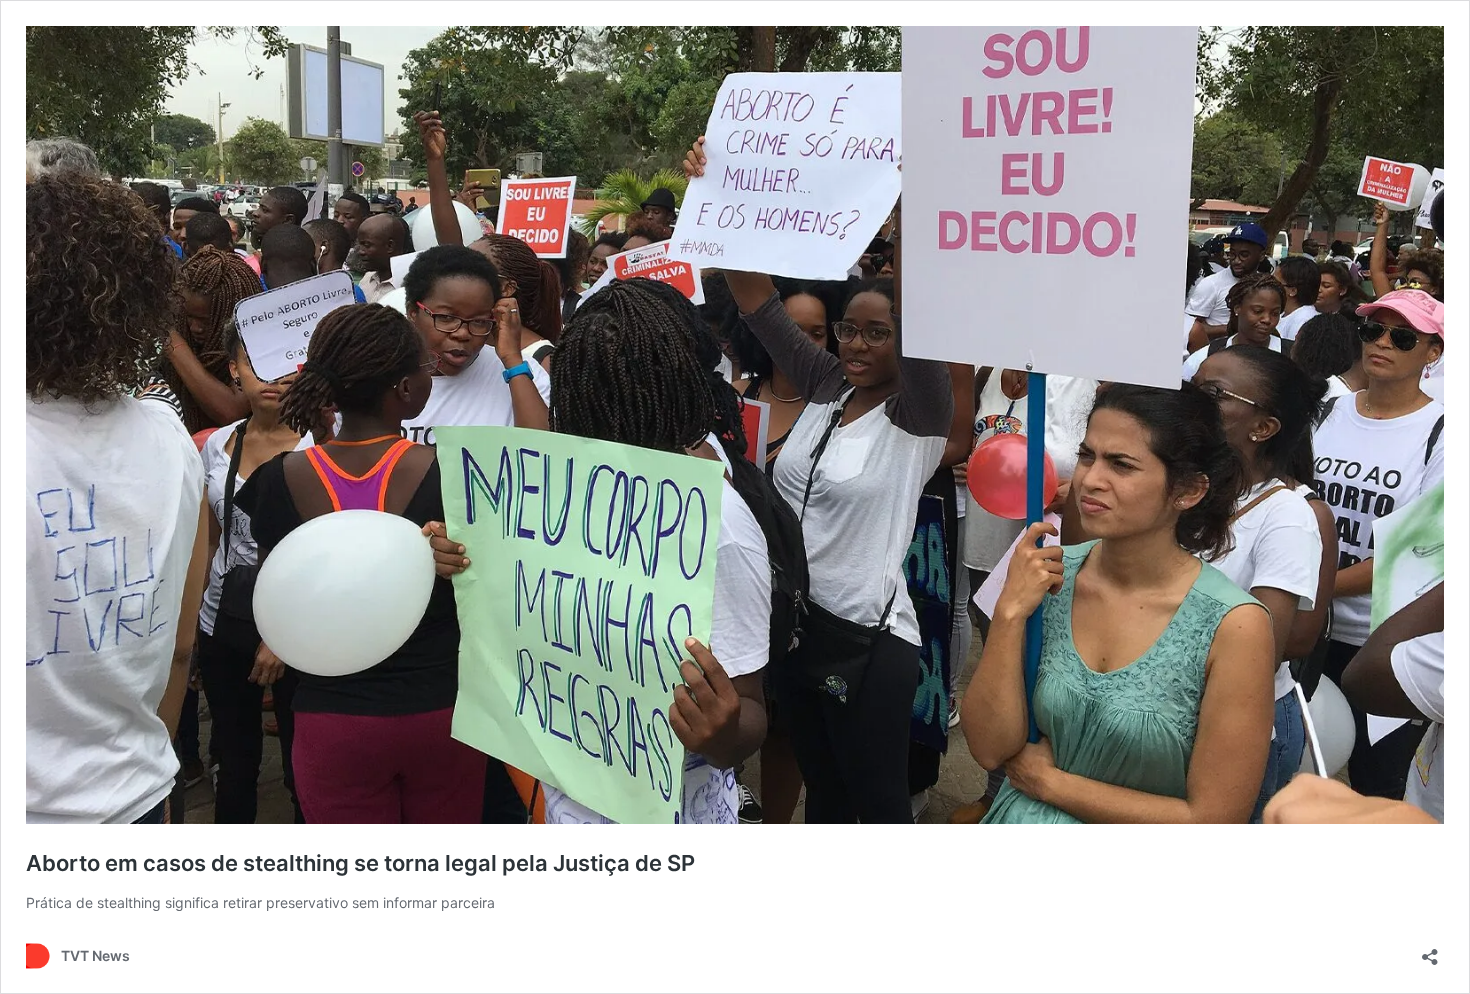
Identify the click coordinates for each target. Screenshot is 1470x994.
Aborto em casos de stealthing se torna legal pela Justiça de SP (360, 863)
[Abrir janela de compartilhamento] (1430, 950)
